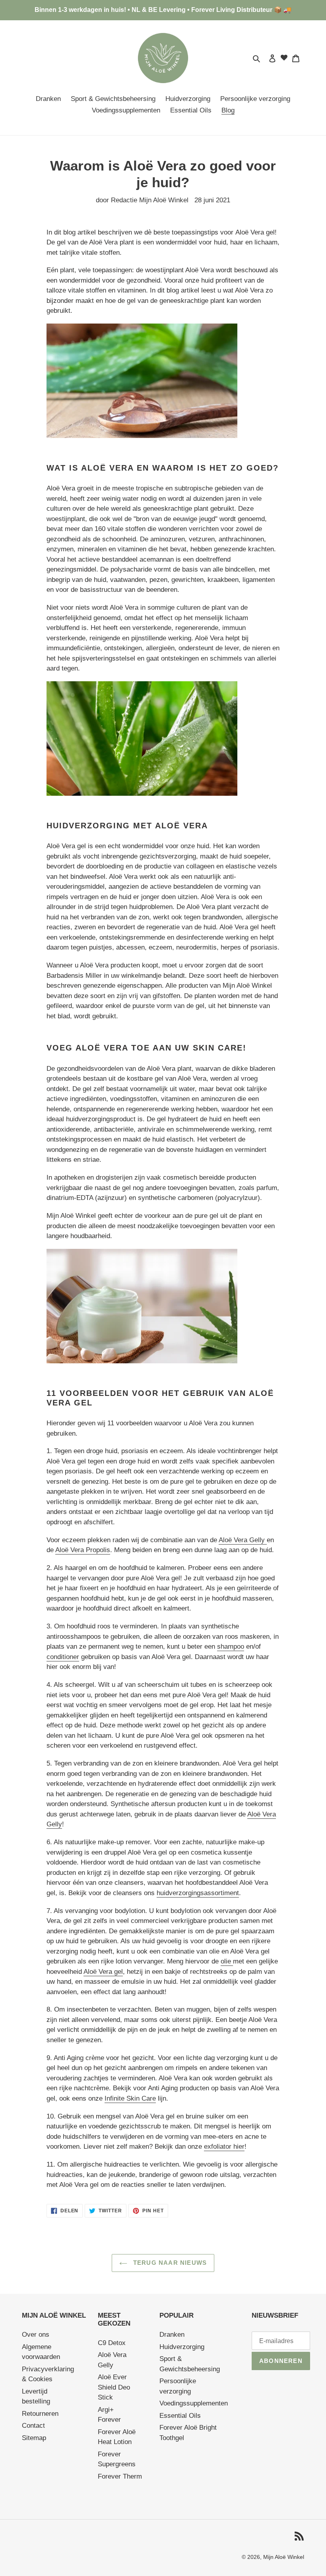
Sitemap (34, 2438)
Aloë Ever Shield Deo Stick (114, 2387)
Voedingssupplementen (194, 2403)
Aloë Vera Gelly (243, 1540)
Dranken (172, 2335)
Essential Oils (180, 2416)
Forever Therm (120, 2476)
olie (227, 1961)
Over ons (36, 2335)
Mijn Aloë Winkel (284, 2557)
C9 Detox (112, 2343)
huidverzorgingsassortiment (198, 1893)
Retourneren (40, 2414)
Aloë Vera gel (103, 1972)
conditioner (63, 1657)
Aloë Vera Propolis (83, 1550)
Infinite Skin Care (130, 2098)
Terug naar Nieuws (169, 2263)
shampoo (231, 1647)
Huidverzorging (182, 2347)
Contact (33, 2426)
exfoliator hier (224, 2147)
